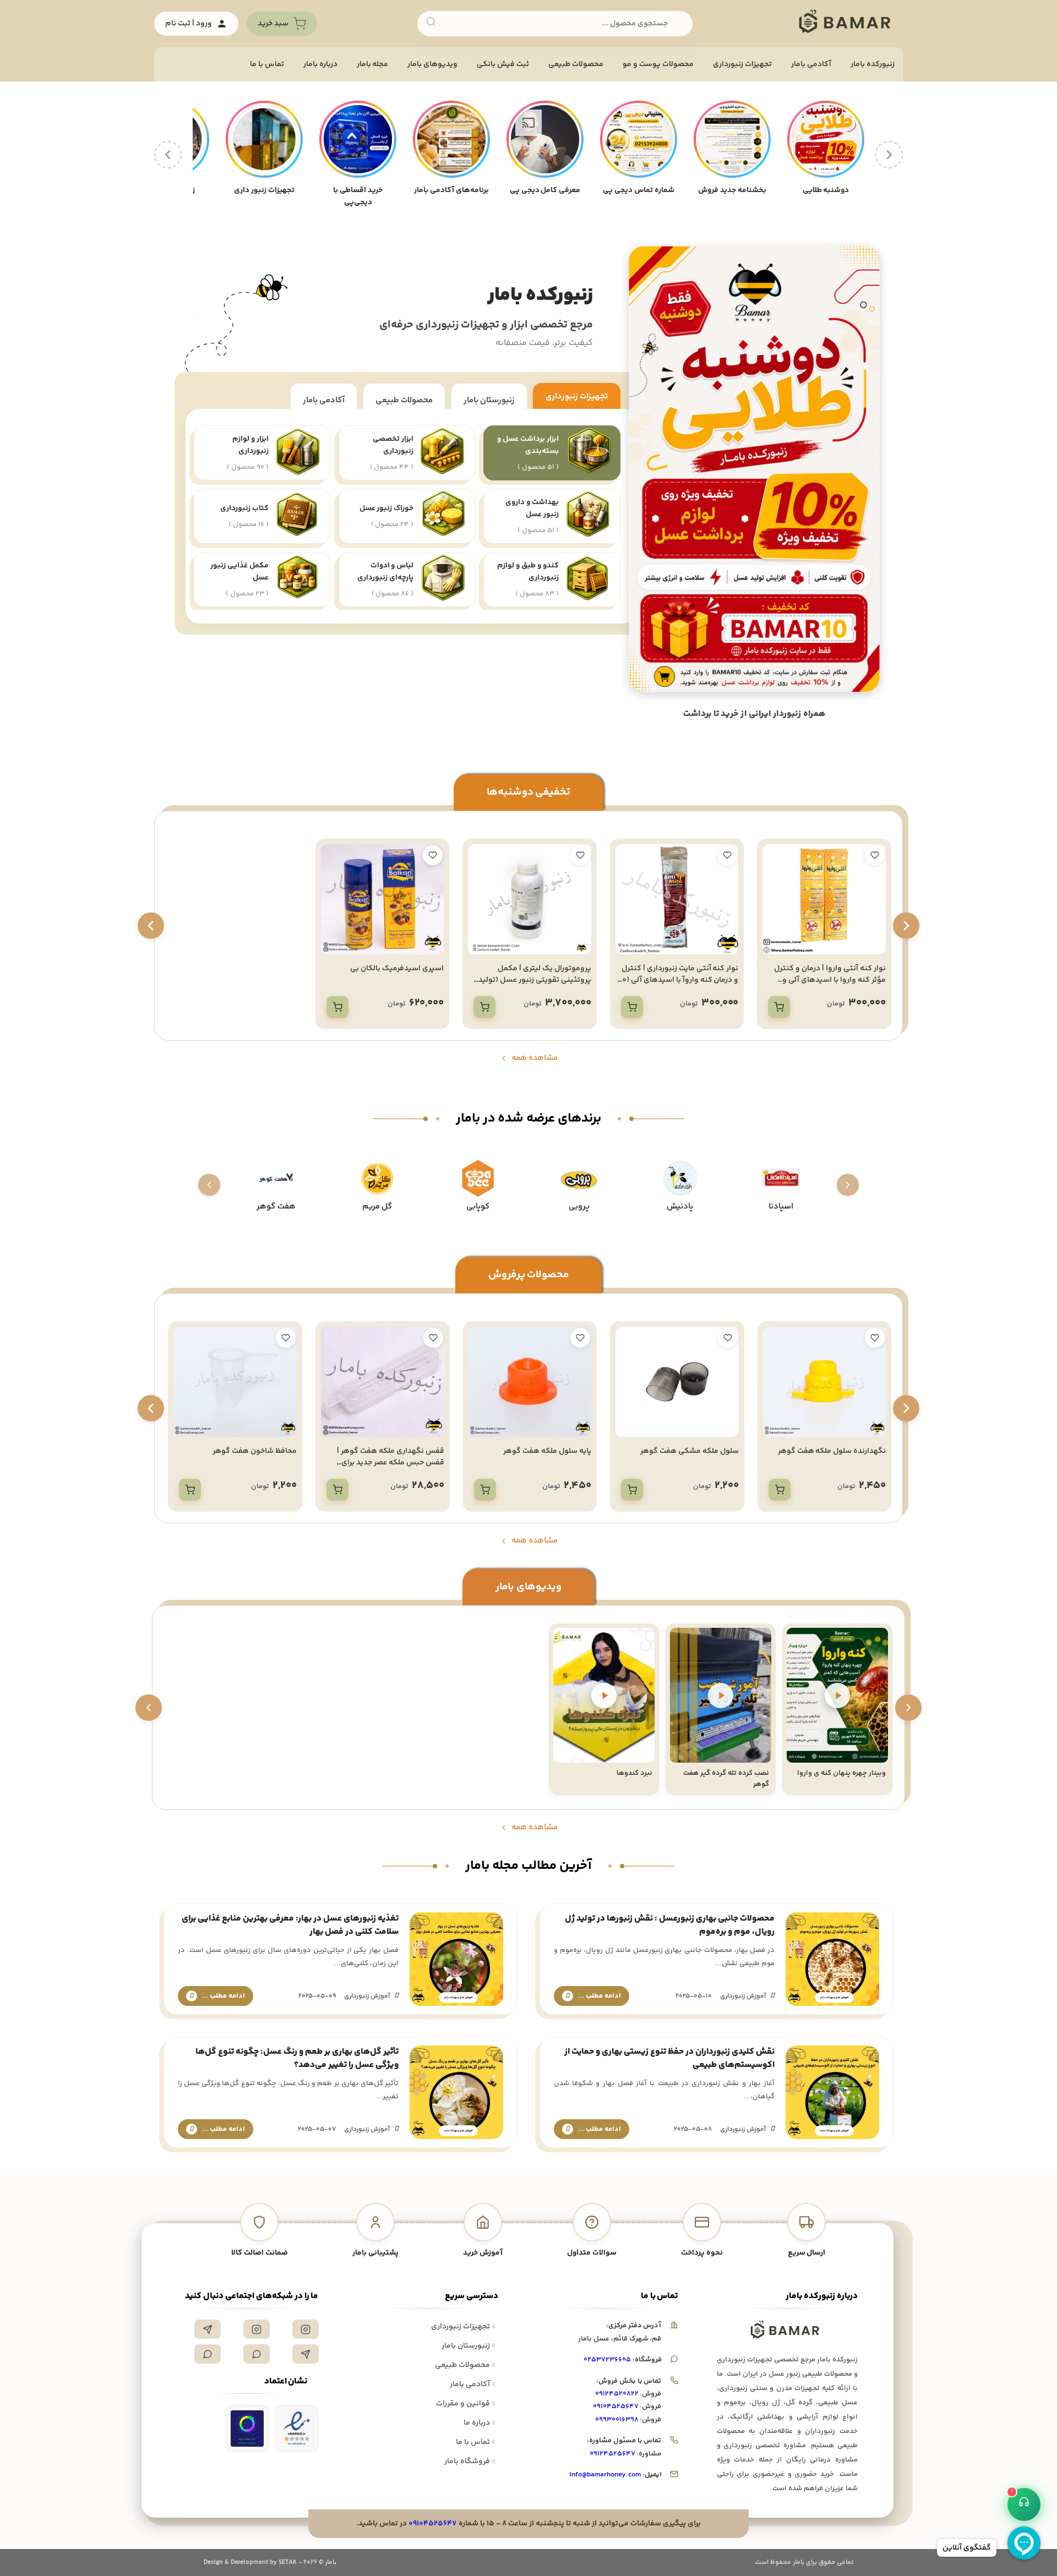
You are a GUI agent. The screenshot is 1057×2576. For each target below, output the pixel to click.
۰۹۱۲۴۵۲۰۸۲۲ (617, 2394)
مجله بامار (373, 64)
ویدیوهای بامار (432, 64)
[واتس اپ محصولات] (208, 2354)
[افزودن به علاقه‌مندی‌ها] (875, 855)
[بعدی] (168, 155)
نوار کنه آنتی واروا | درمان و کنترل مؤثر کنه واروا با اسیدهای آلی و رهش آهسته (830, 980)
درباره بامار (320, 64)
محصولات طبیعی (576, 64)
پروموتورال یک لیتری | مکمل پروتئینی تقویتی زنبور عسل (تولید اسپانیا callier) (535, 980)
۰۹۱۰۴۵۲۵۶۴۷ (616, 2407)
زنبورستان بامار (489, 396)
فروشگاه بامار (470, 2462)
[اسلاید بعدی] (149, 1708)
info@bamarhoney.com (605, 2475)
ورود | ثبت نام (189, 24)
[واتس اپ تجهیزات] (257, 2354)
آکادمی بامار (811, 64)
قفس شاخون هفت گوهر (257, 1451)
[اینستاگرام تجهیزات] (306, 2329)
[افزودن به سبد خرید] (779, 1007)
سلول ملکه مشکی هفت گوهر (837, 1451)
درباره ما (480, 2423)
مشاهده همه (535, 1058)
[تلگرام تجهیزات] (208, 2329)
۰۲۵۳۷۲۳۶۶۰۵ (607, 2360)
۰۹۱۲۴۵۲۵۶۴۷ (612, 2454)
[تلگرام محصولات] (306, 2354)
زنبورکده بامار (873, 64)
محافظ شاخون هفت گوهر (402, 1451)
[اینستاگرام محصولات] (257, 2329)
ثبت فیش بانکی (503, 64)
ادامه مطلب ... (599, 1996)
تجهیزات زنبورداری (577, 400)
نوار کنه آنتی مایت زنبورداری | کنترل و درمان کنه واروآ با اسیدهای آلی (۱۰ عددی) (679, 980)
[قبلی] (889, 155)
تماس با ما (267, 64)
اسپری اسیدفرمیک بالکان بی (397, 969)
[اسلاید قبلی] (908, 1708)
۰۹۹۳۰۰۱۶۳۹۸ (617, 2420)
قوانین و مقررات (466, 2404)
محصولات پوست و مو (658, 64)
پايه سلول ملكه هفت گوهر (695, 1451)
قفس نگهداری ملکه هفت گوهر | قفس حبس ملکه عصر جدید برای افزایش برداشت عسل (538, 1463)
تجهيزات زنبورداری (742, 64)
